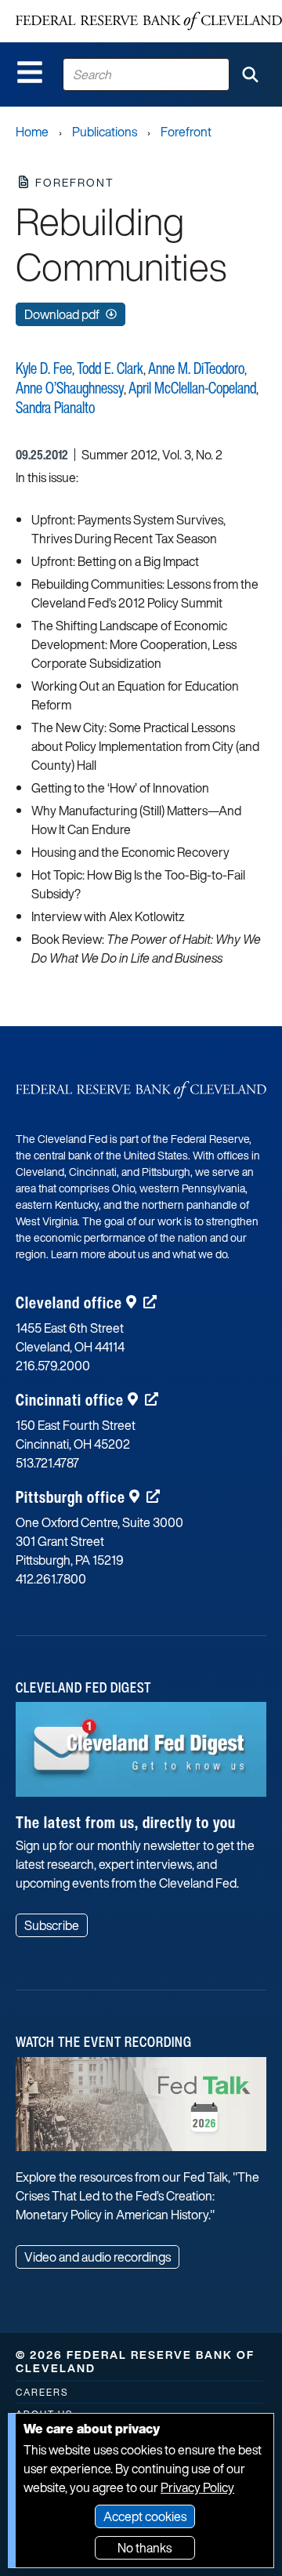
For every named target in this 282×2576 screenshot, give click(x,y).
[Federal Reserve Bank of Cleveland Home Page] (149, 21)
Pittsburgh (70, 1497)
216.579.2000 (53, 1366)
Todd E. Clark (110, 368)
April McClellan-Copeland (192, 388)
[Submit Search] (250, 74)
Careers (42, 2392)
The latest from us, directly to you (126, 1822)
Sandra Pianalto (55, 407)
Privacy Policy (197, 2487)
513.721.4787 (47, 1463)
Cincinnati (70, 1400)
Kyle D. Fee (44, 368)
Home (32, 132)
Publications (105, 132)
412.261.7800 (51, 1579)
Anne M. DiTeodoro (196, 368)
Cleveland (69, 1303)
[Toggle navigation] (30, 72)
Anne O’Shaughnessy (70, 388)
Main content (76, 8)
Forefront (186, 132)
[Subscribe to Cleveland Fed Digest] (141, 1755)
